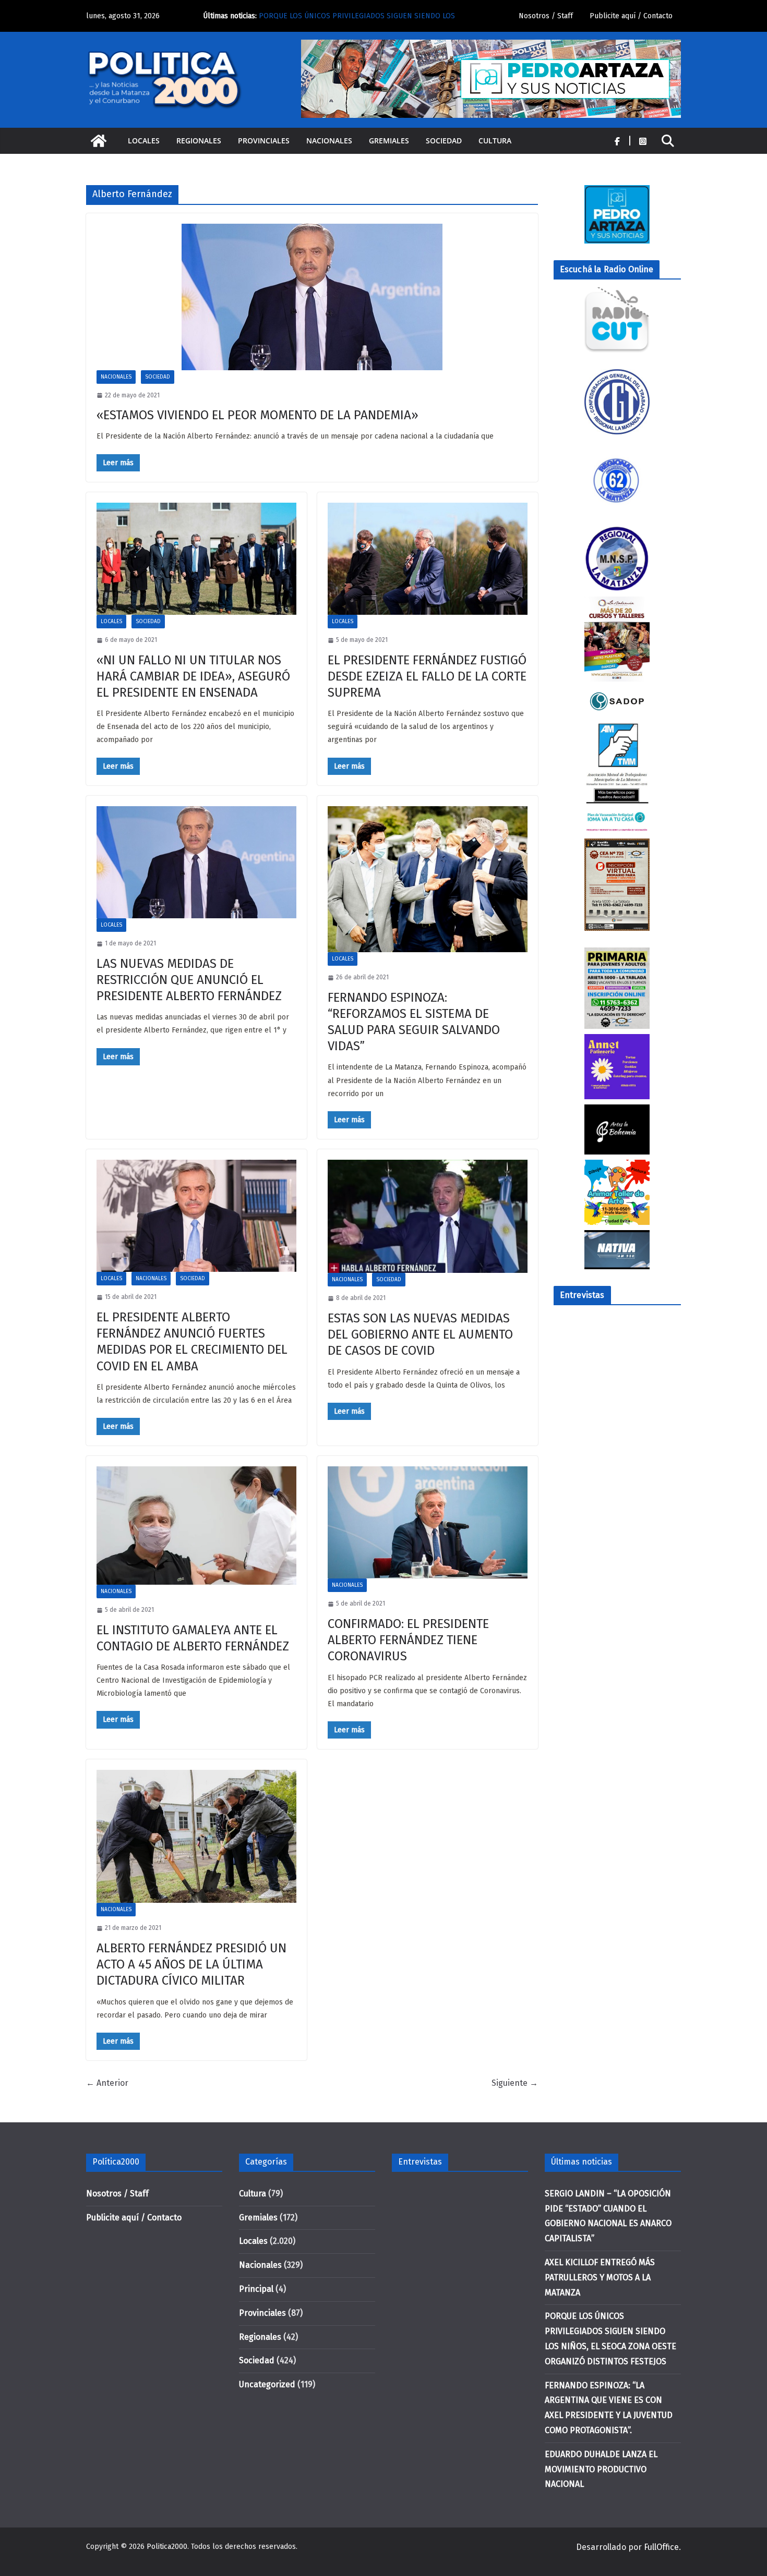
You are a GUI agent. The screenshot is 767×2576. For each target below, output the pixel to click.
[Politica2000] (99, 141)
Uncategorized (267, 2384)
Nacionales (329, 141)
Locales (144, 141)
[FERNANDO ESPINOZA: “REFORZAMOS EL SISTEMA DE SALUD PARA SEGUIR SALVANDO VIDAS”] (428, 879)
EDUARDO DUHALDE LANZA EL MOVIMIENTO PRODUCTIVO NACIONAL (601, 2469)
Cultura (495, 141)
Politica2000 (167, 2547)
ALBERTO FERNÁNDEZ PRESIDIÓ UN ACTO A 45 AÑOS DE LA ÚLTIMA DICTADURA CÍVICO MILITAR (191, 1964)
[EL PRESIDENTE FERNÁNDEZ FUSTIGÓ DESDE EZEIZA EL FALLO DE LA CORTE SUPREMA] (428, 559)
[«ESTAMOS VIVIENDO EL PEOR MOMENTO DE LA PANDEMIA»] (312, 297)
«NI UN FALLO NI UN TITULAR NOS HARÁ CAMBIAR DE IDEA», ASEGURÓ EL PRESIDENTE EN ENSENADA (193, 676)
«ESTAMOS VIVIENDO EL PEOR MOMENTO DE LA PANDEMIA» (257, 415)
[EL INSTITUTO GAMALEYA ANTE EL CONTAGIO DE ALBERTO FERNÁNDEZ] (196, 1526)
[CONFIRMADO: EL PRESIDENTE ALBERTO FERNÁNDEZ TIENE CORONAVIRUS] (428, 1522)
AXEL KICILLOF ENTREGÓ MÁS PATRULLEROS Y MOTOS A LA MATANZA (600, 2277)
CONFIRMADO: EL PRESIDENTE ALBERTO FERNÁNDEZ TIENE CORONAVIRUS (408, 1640)
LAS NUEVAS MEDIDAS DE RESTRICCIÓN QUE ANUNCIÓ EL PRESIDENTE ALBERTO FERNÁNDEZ (189, 980)
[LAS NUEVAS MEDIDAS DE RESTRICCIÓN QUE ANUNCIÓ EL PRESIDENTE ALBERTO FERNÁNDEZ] (196, 862)
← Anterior (107, 2083)
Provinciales (264, 141)
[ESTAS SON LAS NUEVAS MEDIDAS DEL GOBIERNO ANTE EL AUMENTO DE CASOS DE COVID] (428, 1216)
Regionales (199, 141)
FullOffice (661, 2547)
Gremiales (389, 141)
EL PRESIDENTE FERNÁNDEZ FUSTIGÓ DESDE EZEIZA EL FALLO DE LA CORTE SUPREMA (427, 676)
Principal (256, 2289)
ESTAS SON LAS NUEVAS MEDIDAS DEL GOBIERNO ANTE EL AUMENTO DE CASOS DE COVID (420, 1334)
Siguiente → (515, 2083)
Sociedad (444, 141)
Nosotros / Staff (546, 16)
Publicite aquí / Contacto (631, 16)
